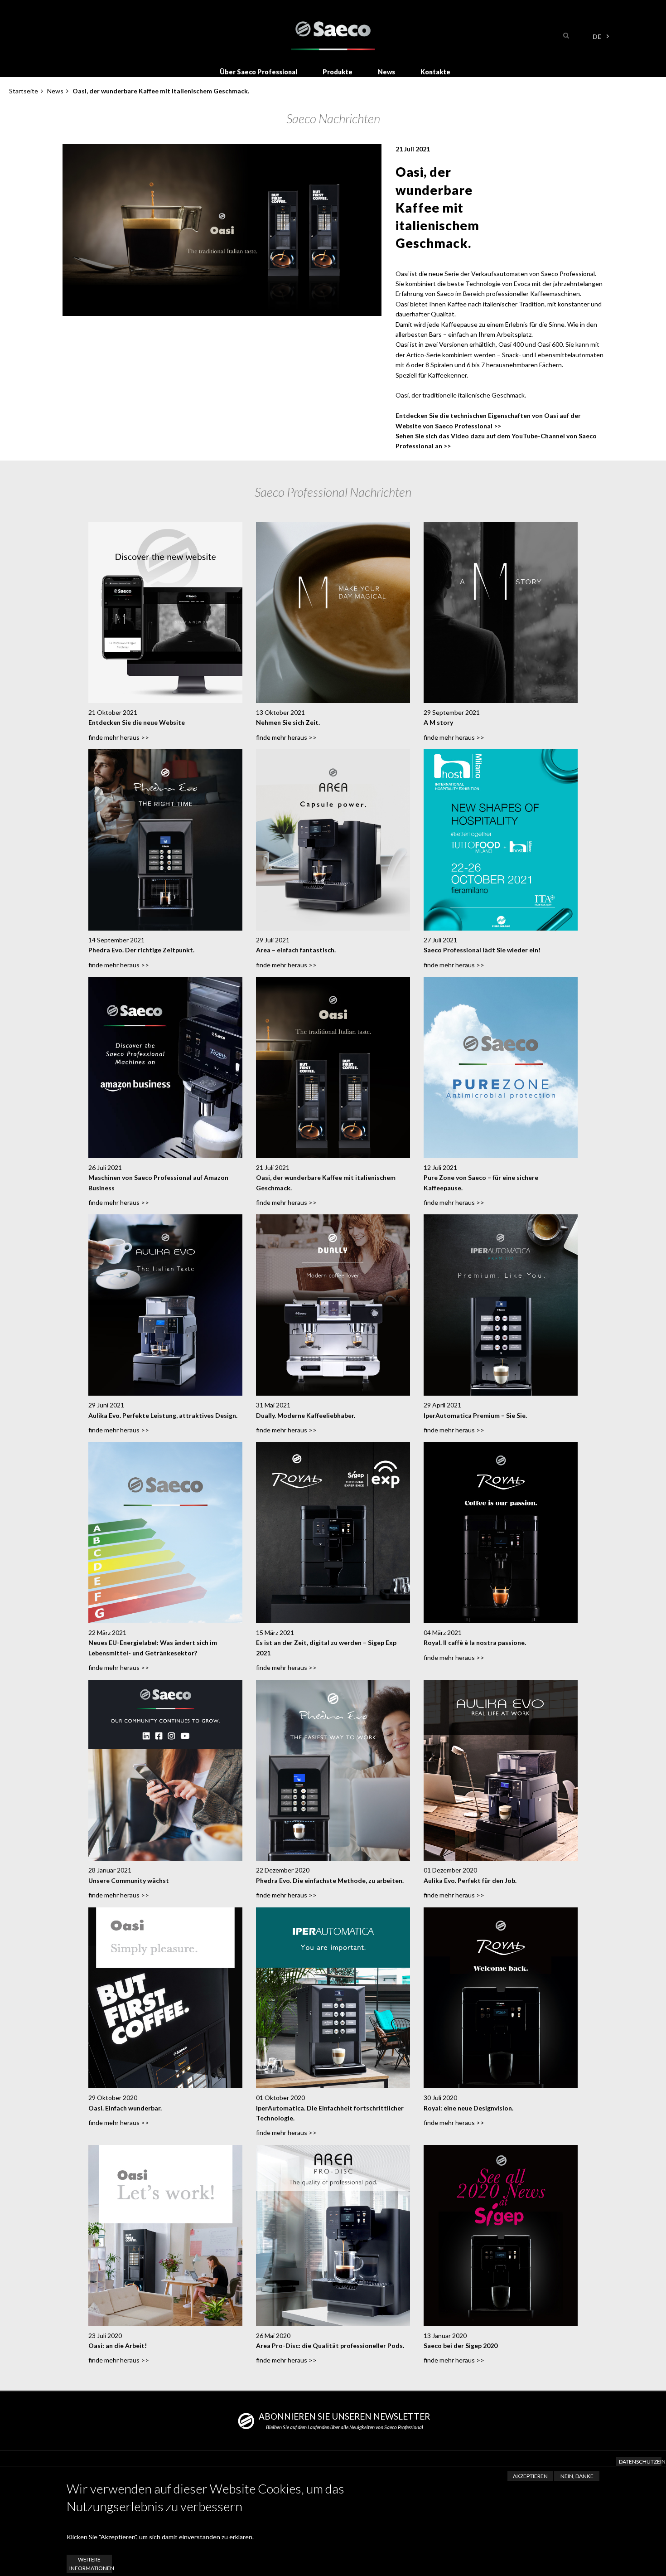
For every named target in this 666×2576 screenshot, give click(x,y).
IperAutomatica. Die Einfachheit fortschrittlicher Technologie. (330, 2113)
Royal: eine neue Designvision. (468, 2108)
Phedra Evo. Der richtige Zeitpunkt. (141, 950)
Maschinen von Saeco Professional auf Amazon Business (158, 1182)
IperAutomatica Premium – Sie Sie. (475, 1415)
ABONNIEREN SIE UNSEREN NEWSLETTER (344, 2416)
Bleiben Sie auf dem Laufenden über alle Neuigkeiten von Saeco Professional (345, 2427)
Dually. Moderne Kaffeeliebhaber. (306, 1415)
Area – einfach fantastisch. (296, 950)
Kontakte (435, 72)
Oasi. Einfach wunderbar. (125, 2108)
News (386, 72)
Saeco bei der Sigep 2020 (461, 2346)
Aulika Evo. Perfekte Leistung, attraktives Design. (163, 1415)
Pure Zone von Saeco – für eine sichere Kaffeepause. (481, 1182)
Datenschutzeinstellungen (640, 2462)
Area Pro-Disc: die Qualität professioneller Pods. (330, 2346)
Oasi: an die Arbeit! (118, 2346)
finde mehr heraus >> (119, 737)
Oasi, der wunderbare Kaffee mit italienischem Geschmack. (326, 1182)
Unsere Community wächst (129, 1880)
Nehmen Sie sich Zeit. (288, 722)
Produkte (338, 72)
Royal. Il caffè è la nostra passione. (475, 1642)
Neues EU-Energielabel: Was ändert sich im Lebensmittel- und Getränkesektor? (153, 1647)
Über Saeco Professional (258, 72)
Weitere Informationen (91, 2564)
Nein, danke (577, 2476)
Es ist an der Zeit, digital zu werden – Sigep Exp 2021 (326, 1647)
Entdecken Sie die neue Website (137, 722)
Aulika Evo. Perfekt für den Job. (470, 1880)
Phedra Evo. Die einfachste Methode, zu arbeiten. (330, 1880)
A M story (438, 722)
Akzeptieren (530, 2476)
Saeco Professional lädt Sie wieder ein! (482, 950)
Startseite (24, 91)
